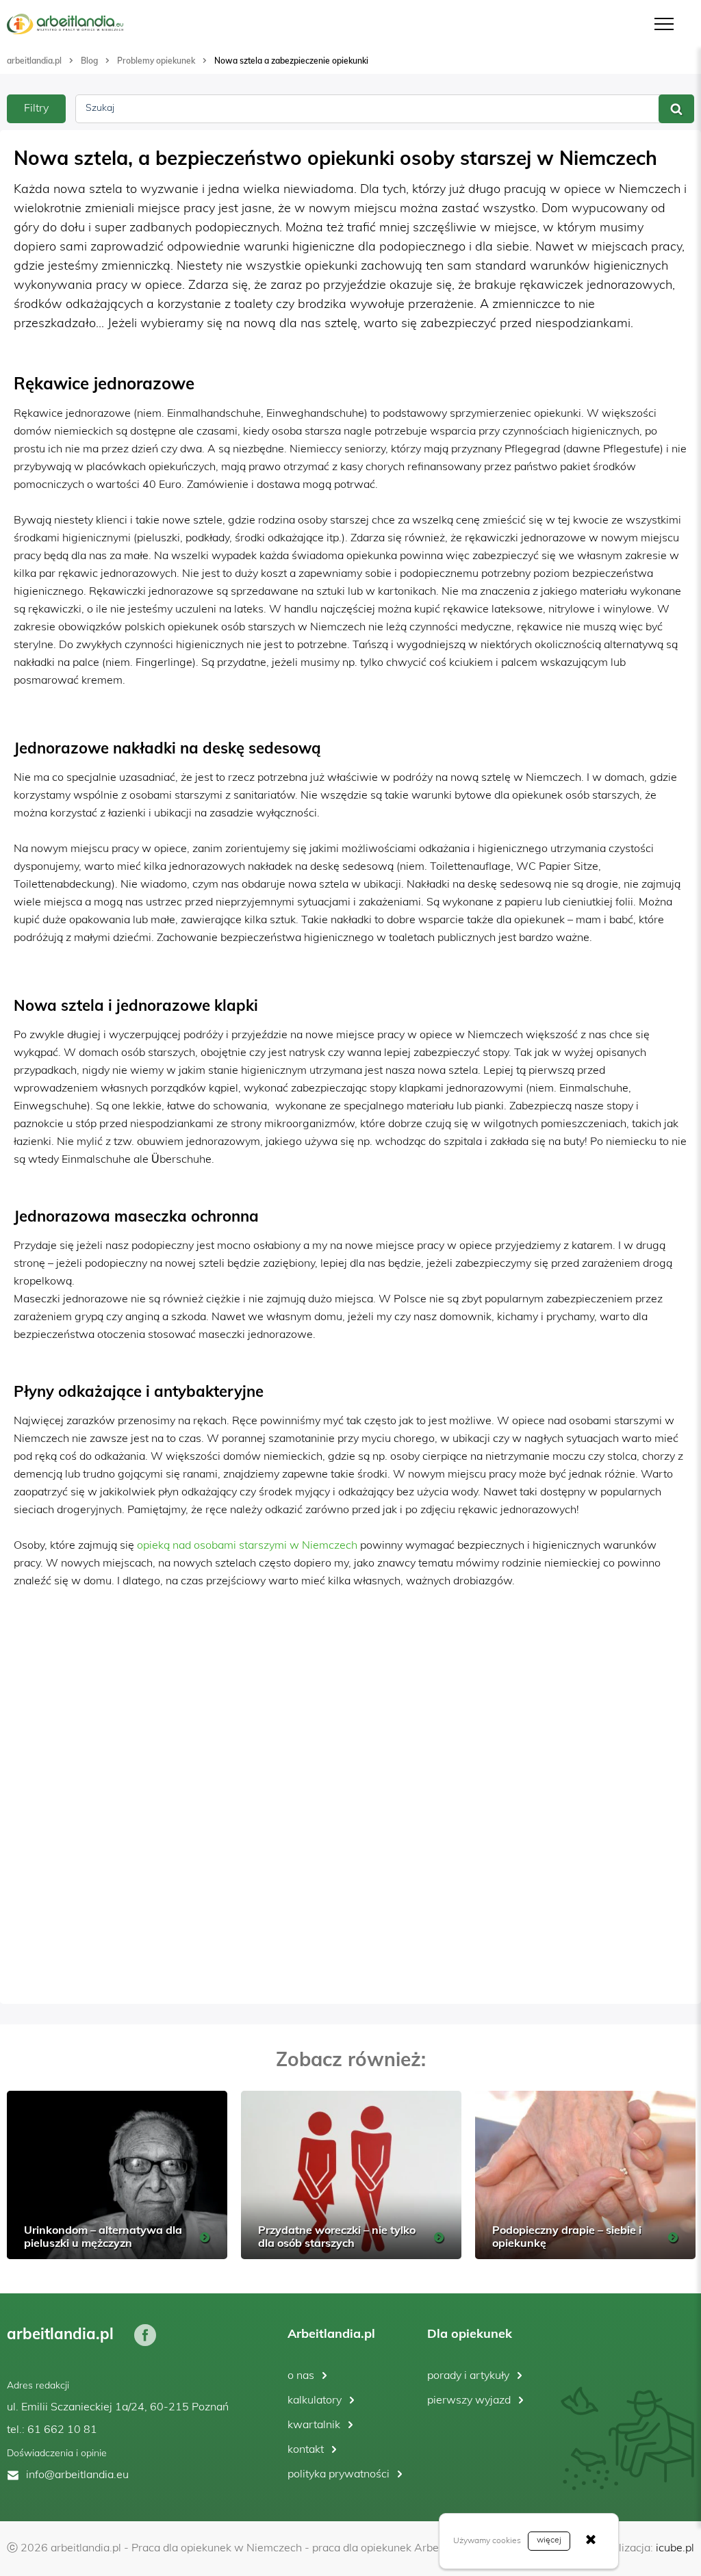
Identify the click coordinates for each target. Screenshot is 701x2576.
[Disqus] (350, 1815)
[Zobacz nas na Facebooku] (145, 2334)
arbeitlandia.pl (34, 61)
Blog (89, 61)
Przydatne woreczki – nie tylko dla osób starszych (337, 2236)
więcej (549, 2540)
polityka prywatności (339, 2475)
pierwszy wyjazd (469, 2401)
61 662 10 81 (62, 2430)
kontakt (306, 2450)
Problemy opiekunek (156, 61)
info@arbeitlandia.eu (77, 2475)
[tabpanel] (117, 2175)
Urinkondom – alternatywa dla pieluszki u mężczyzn (103, 2236)
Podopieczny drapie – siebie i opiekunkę (567, 2236)
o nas (301, 2376)
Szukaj (100, 108)
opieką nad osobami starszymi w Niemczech (247, 1546)
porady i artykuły (468, 2376)
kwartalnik (314, 2425)
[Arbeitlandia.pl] (65, 24)
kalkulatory (315, 2401)
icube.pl (675, 2549)
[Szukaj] (676, 109)
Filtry (36, 109)
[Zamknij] (591, 2541)
